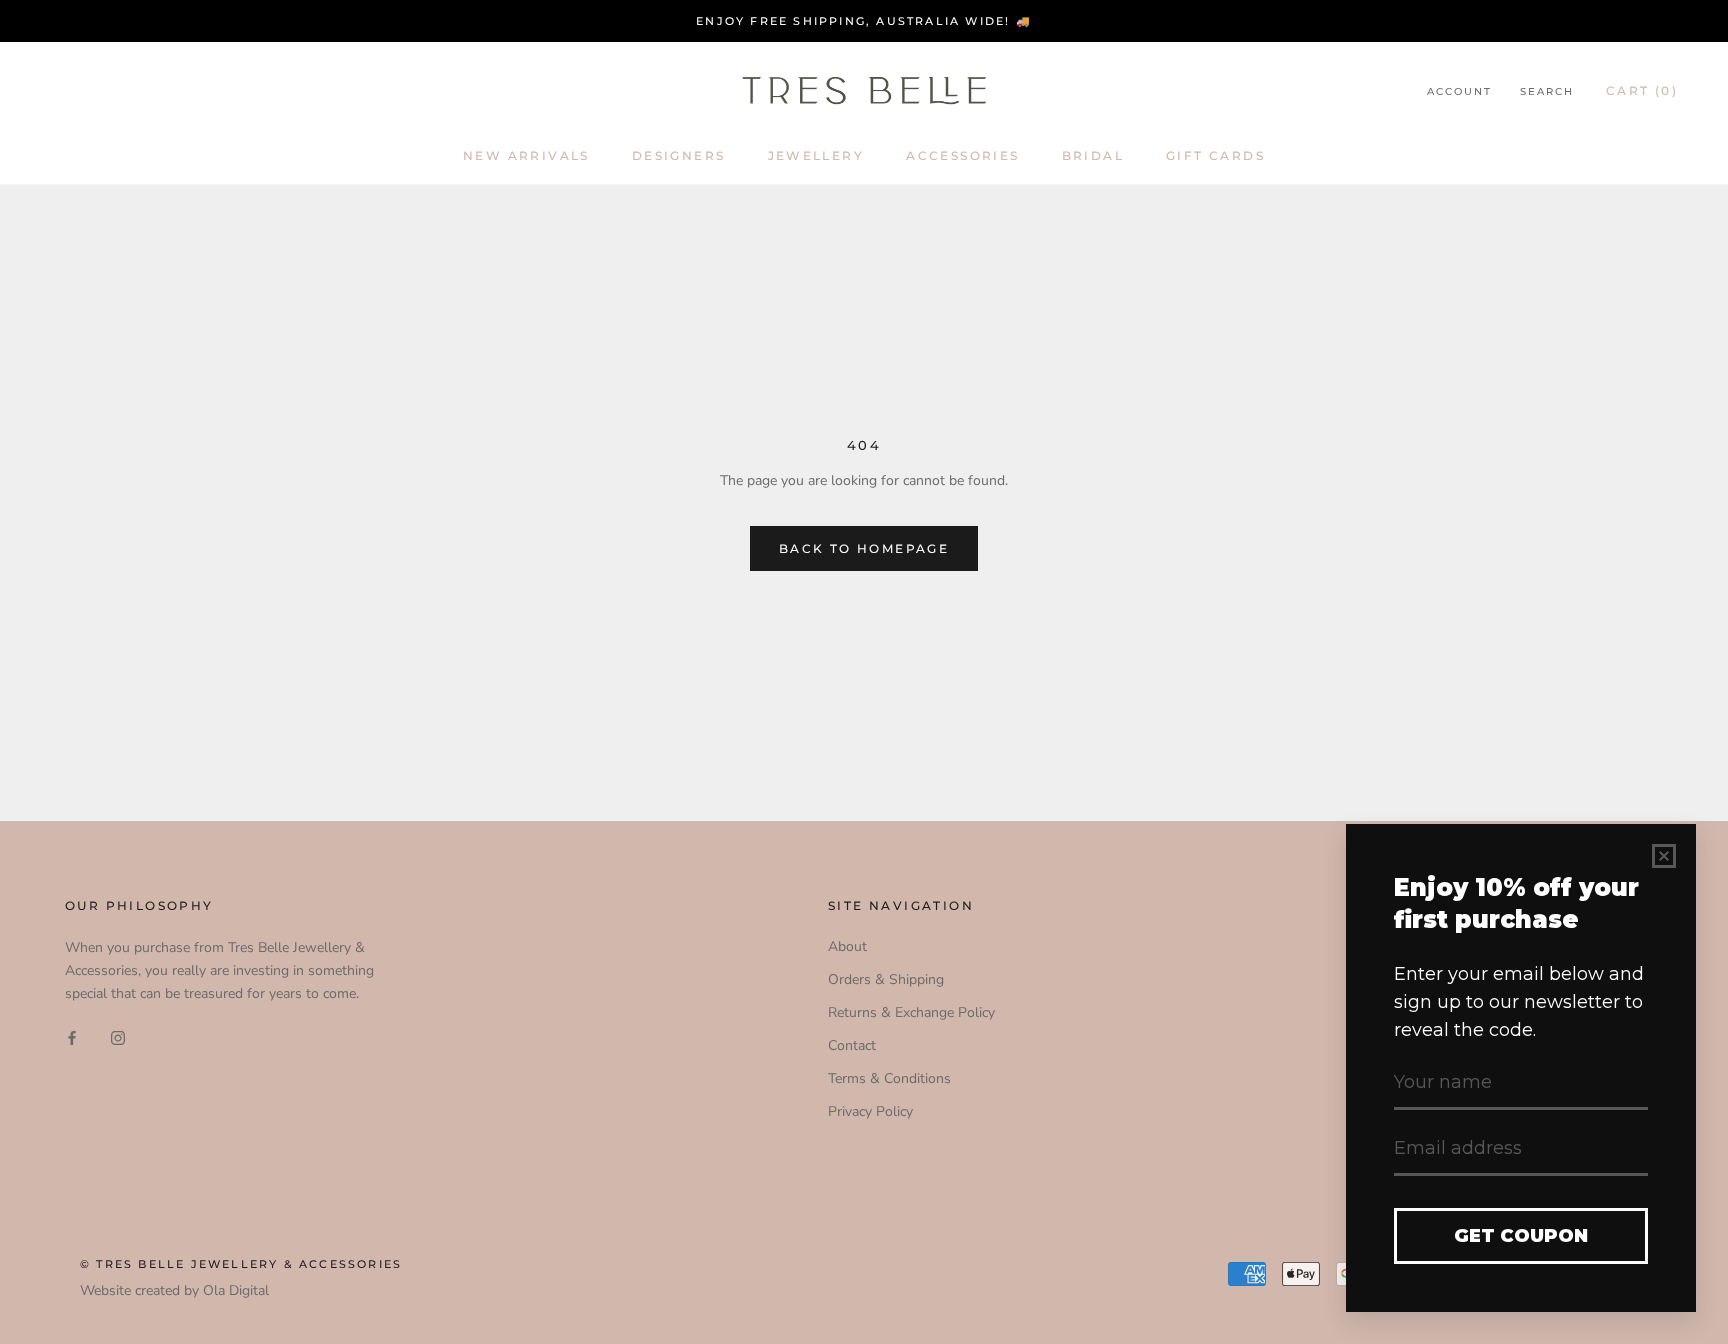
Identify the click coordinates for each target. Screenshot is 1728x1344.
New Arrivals (526, 155)
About (847, 946)
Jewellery (816, 155)
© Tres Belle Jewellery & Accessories (241, 1264)
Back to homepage (864, 548)
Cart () (1642, 90)
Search (1547, 91)
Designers (679, 155)
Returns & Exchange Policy (911, 1012)
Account (1459, 91)
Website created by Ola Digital (174, 1290)
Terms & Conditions (889, 1078)
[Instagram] (118, 1036)
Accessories (962, 155)
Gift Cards (1215, 155)
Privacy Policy (870, 1111)
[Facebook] (72, 1036)
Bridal (1093, 155)
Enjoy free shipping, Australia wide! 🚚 (864, 21)
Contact (852, 1045)
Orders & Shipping (886, 979)
